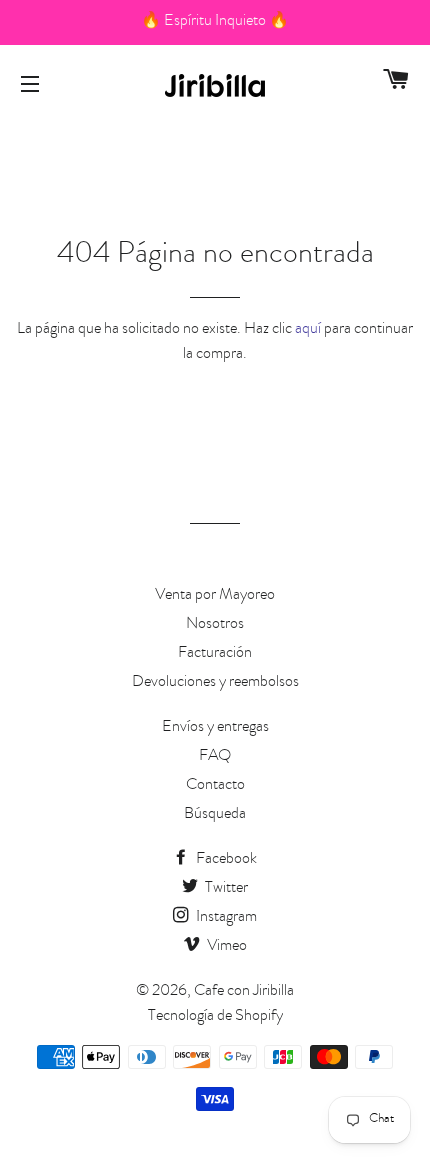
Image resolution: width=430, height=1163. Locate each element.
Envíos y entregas (215, 728)
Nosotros (215, 625)
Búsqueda (215, 815)
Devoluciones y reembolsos (215, 683)
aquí (308, 330)
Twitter (225, 889)
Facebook (225, 860)
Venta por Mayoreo (215, 596)
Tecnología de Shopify (215, 1017)
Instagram (225, 918)
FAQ (215, 757)
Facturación (215, 654)
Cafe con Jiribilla (244, 992)
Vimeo (225, 947)
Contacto (215, 786)
